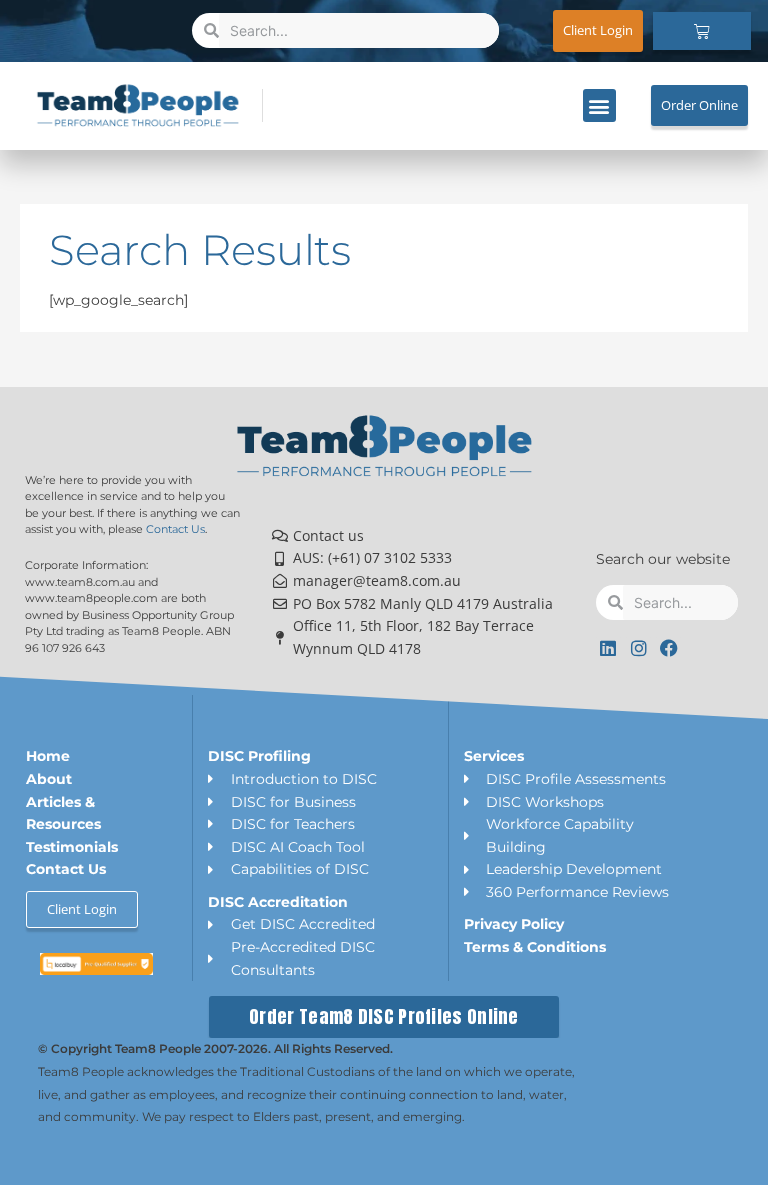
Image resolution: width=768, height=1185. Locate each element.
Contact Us (175, 529)
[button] (599, 105)
